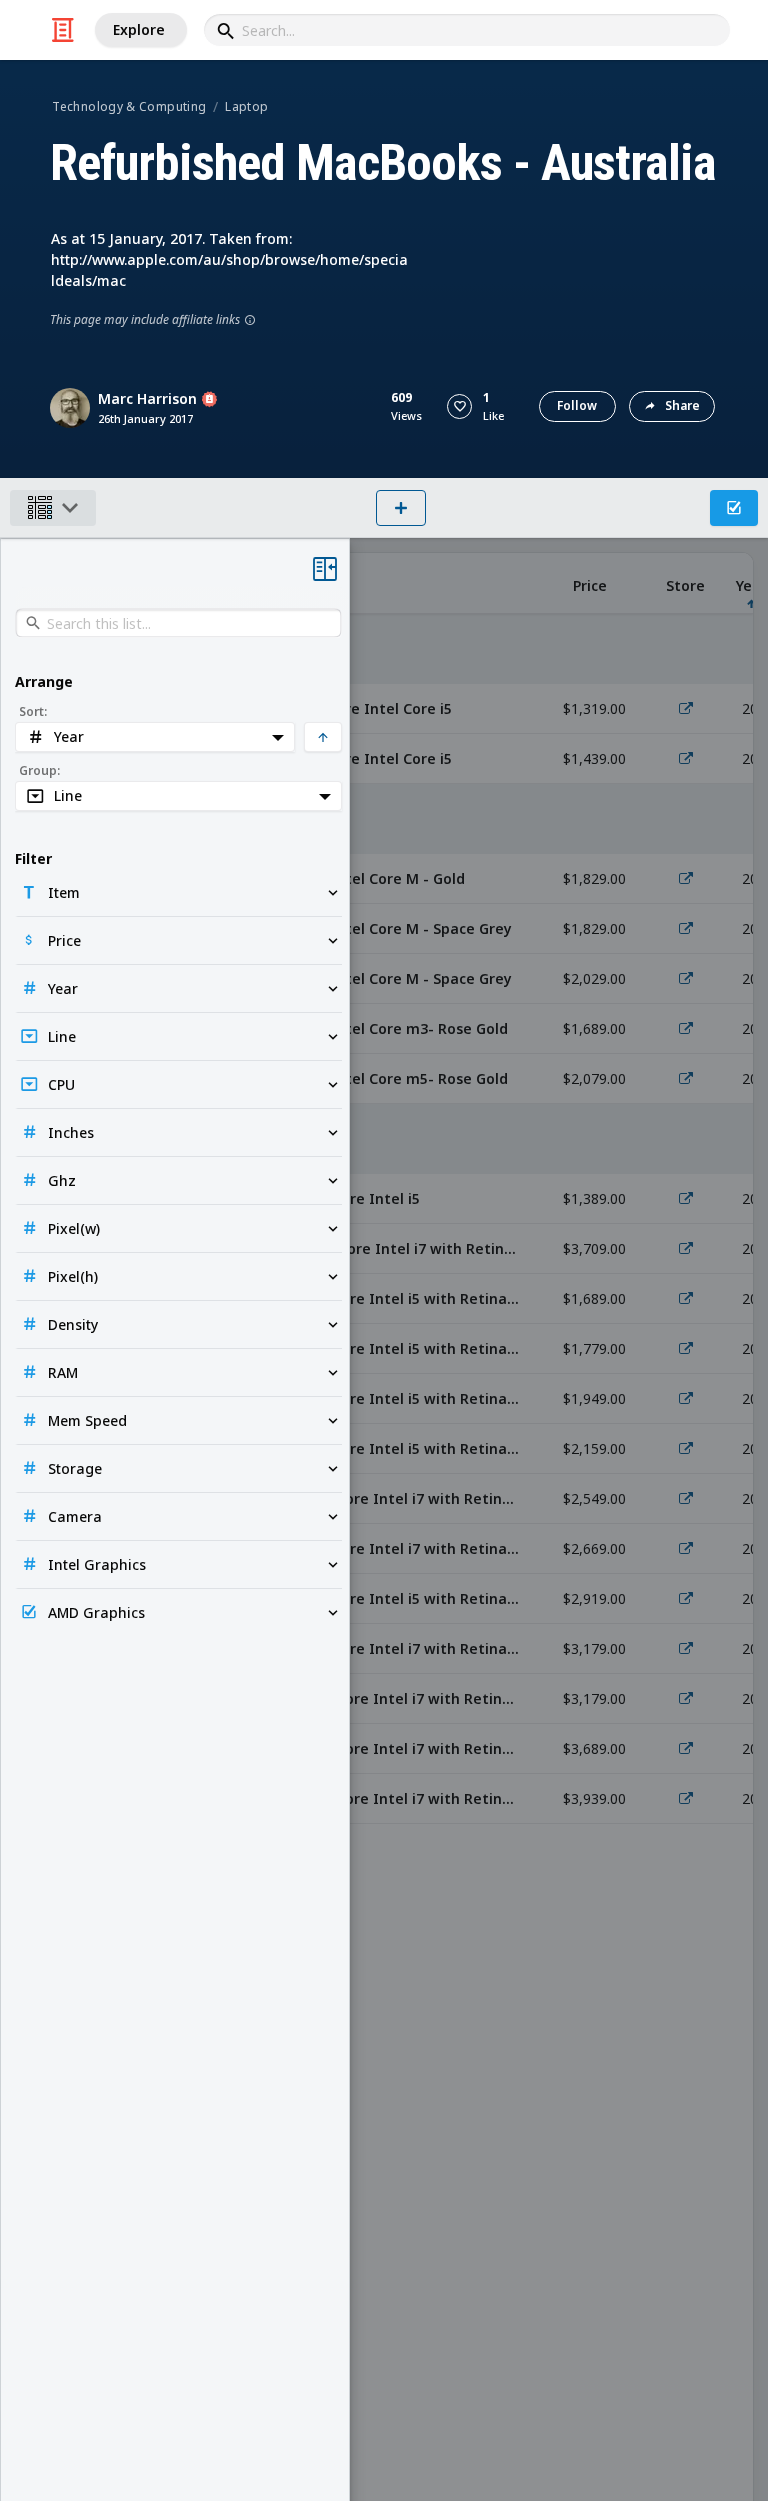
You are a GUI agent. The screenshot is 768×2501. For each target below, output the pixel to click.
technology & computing (129, 106)
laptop (246, 106)
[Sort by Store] (685, 583)
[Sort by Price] (589, 583)
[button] (459, 406)
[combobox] (467, 30)
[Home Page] (63, 30)
